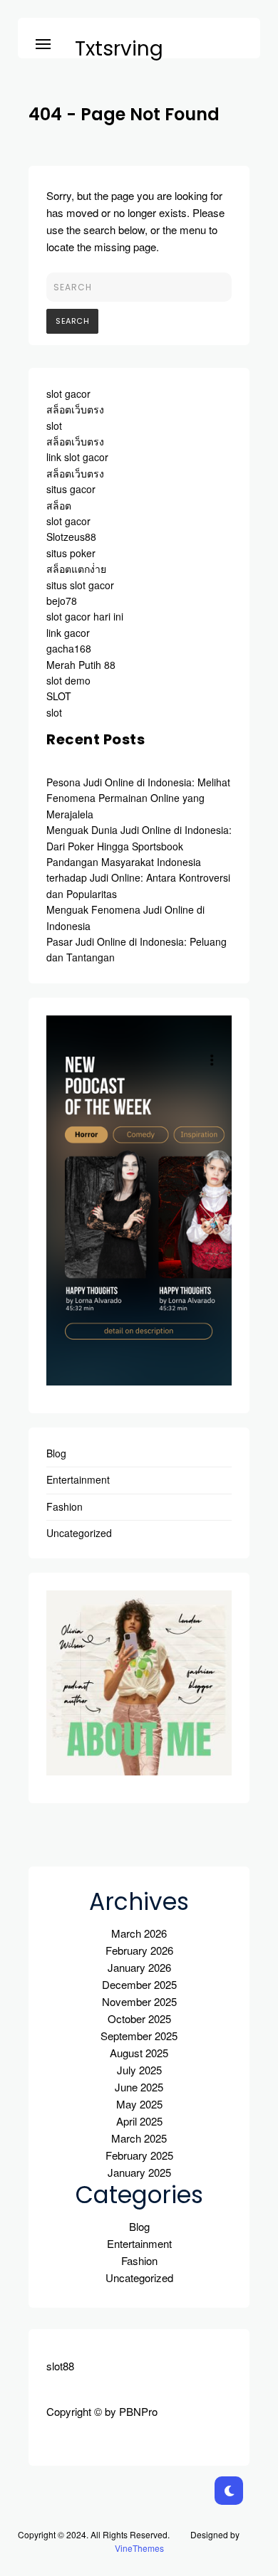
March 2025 (139, 2138)
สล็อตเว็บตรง (75, 409)
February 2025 (139, 2155)
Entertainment (78, 1479)
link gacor (68, 633)
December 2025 (139, 1984)
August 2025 (139, 2053)
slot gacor (68, 394)
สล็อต (59, 505)
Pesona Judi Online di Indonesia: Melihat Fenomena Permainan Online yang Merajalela (138, 798)
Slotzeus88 (71, 537)
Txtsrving (119, 49)
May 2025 (139, 2104)
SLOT (59, 696)
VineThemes (139, 2548)
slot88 (60, 2366)
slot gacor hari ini (85, 616)
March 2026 (139, 1933)
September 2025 (139, 2036)
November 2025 (139, 2001)
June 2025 (139, 2087)
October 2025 (139, 2018)
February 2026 (139, 1950)
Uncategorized (79, 1533)
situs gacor (71, 489)
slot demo (68, 680)
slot (54, 426)
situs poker (71, 553)
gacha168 (69, 648)
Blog (56, 1453)
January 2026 (139, 1967)
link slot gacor (77, 457)
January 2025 (139, 2172)
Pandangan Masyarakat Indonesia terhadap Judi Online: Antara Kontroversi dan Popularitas (138, 878)
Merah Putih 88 (81, 665)
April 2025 (139, 2121)
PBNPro (138, 2411)
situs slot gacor (80, 585)
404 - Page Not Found (124, 114)
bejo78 (62, 601)
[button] (43, 42)
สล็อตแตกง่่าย (76, 569)
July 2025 (139, 2070)
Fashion (65, 1506)
